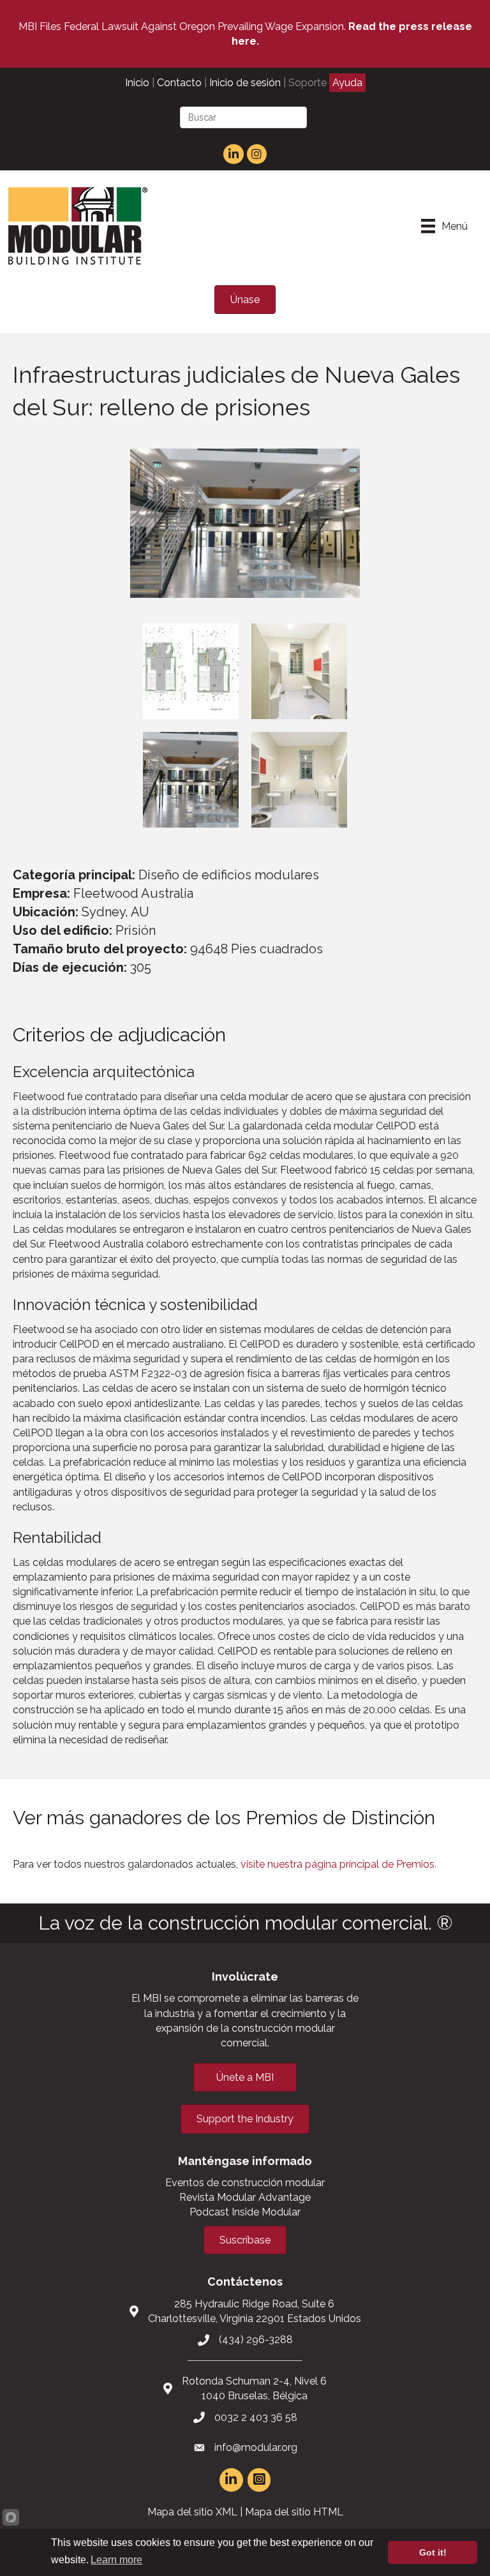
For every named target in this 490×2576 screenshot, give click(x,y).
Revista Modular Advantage (245, 2197)
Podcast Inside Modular (245, 2212)
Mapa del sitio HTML (294, 2512)
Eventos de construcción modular (245, 2183)
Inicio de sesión (245, 83)
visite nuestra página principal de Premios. (338, 1864)
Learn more (116, 2560)
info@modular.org (256, 2447)
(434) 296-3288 (256, 2340)
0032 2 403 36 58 (256, 2417)
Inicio (137, 83)
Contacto (179, 83)
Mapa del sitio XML (192, 2512)
